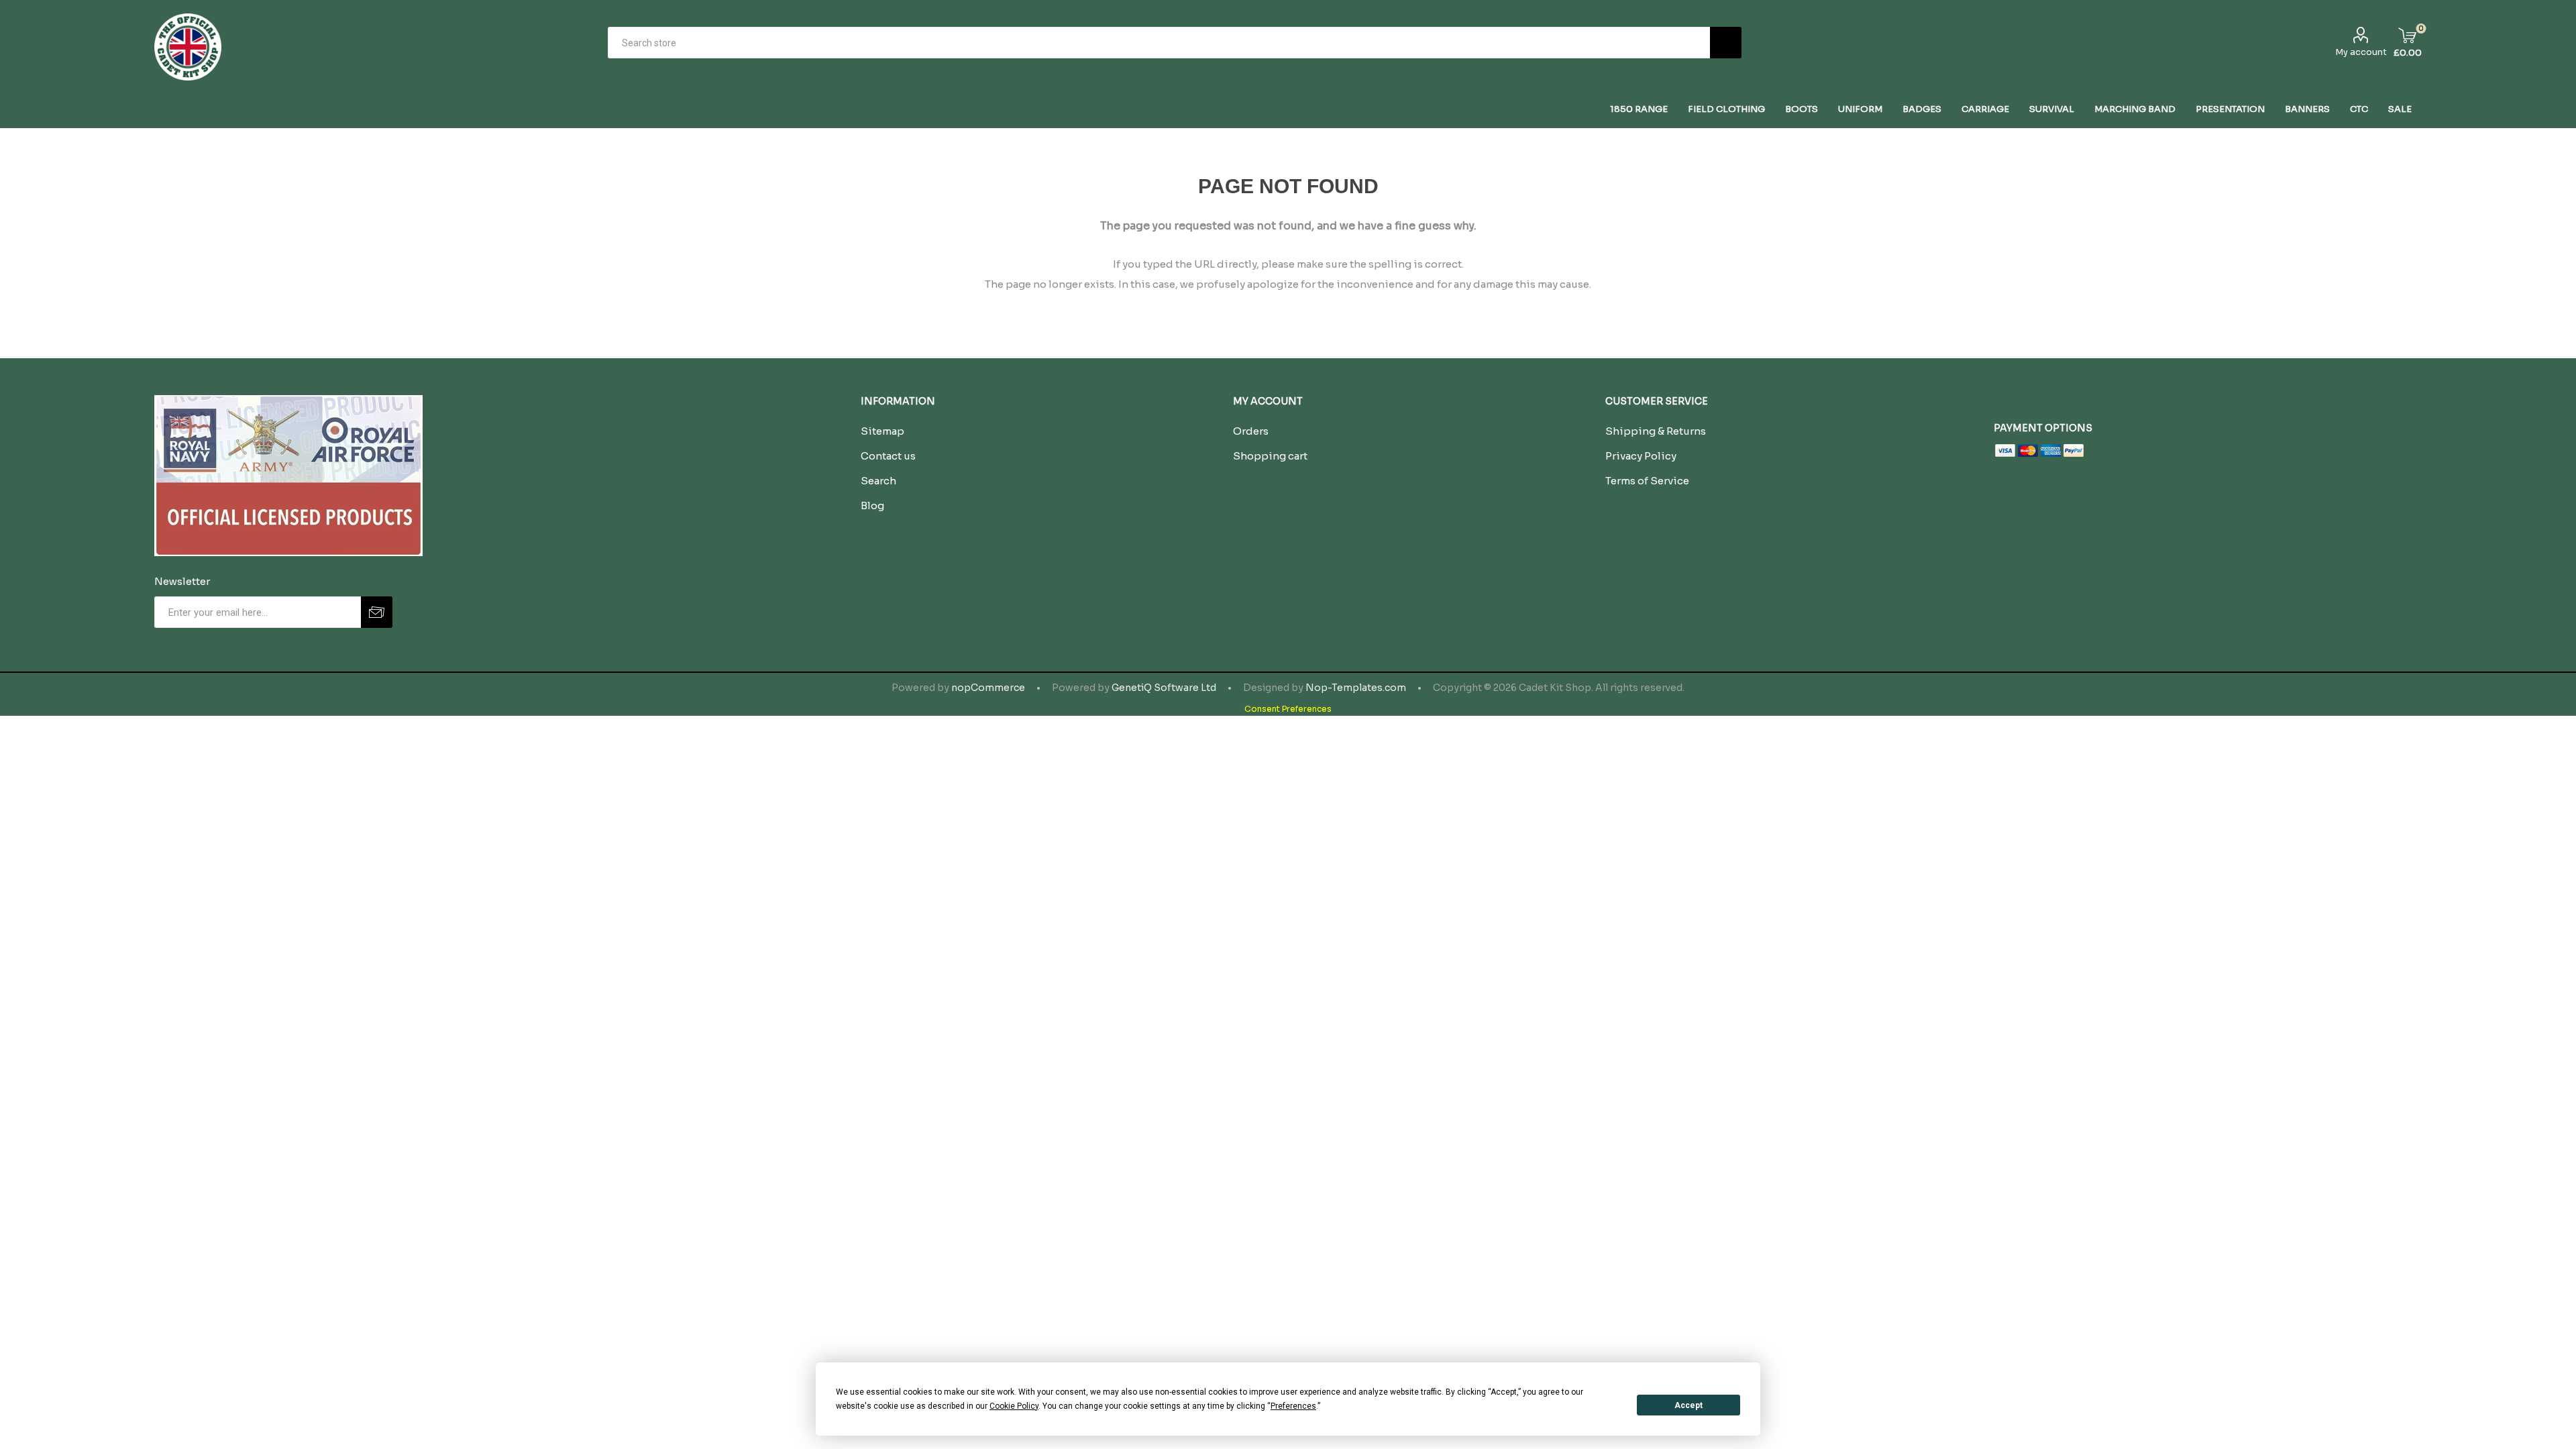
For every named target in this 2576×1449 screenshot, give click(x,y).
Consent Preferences (1288, 709)
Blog (872, 505)
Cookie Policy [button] (1014, 1406)
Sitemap (882, 431)
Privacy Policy (1641, 456)
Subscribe (377, 612)
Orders (1251, 431)
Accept (1688, 1405)
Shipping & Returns (1656, 431)
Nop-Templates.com (1356, 688)
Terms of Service (1647, 481)
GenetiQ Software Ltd (1164, 688)
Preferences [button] (1293, 1406)
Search (1726, 43)
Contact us (888, 456)
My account (2361, 52)
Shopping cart (1270, 456)
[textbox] (1159, 43)
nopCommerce (988, 688)
